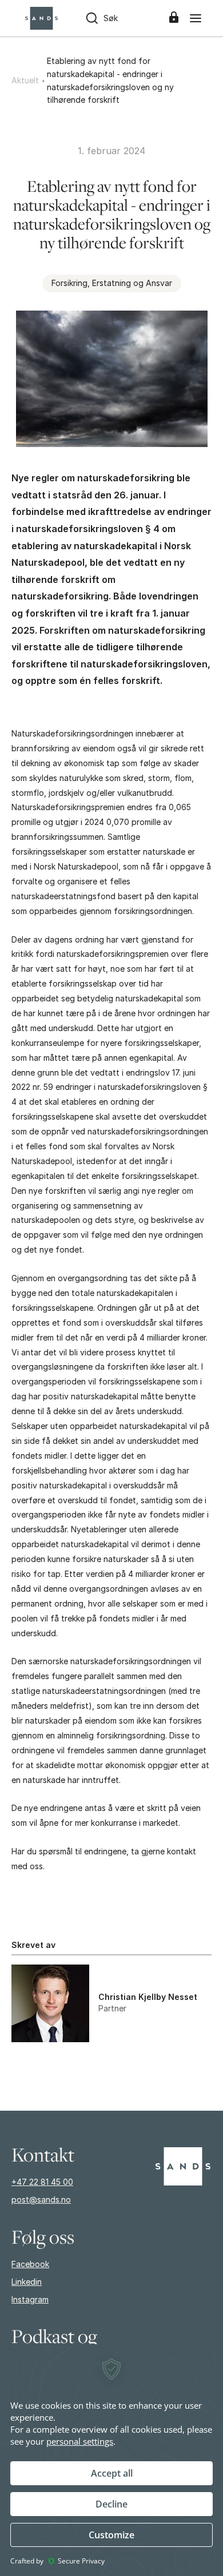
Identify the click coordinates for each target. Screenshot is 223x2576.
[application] (111, 2460)
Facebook (30, 2264)
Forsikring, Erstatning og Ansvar (112, 283)
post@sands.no (41, 2199)
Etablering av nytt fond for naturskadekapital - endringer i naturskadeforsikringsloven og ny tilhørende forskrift (110, 80)
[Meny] (196, 18)
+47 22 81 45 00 (42, 2182)
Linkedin (27, 2282)
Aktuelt (25, 80)
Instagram (30, 2299)
